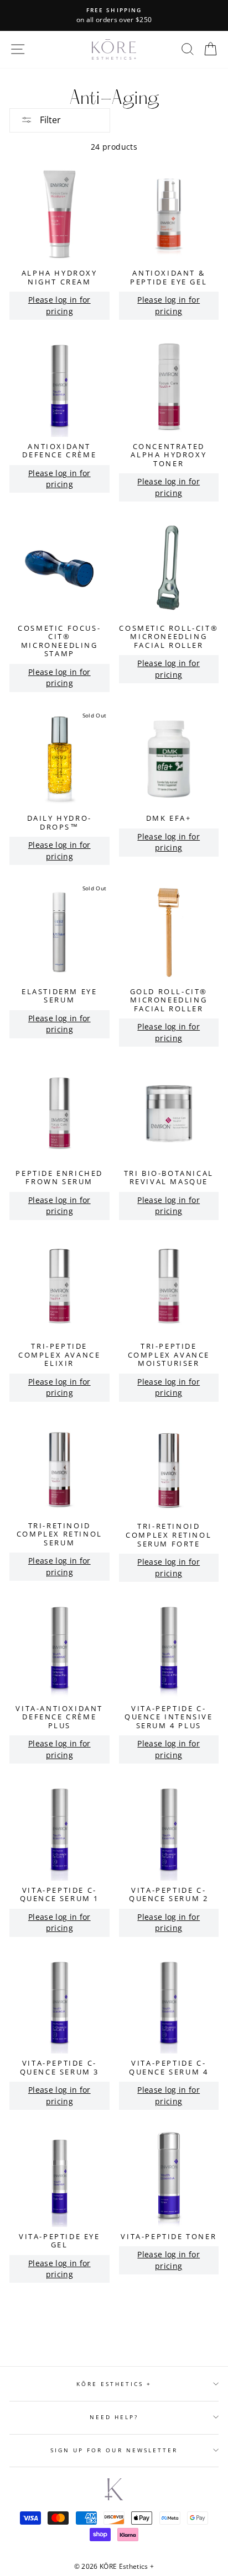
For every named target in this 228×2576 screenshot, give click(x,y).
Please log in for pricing (59, 305)
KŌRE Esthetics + (114, 2384)
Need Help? (114, 2417)
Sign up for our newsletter (114, 2450)
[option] (114, 15)
